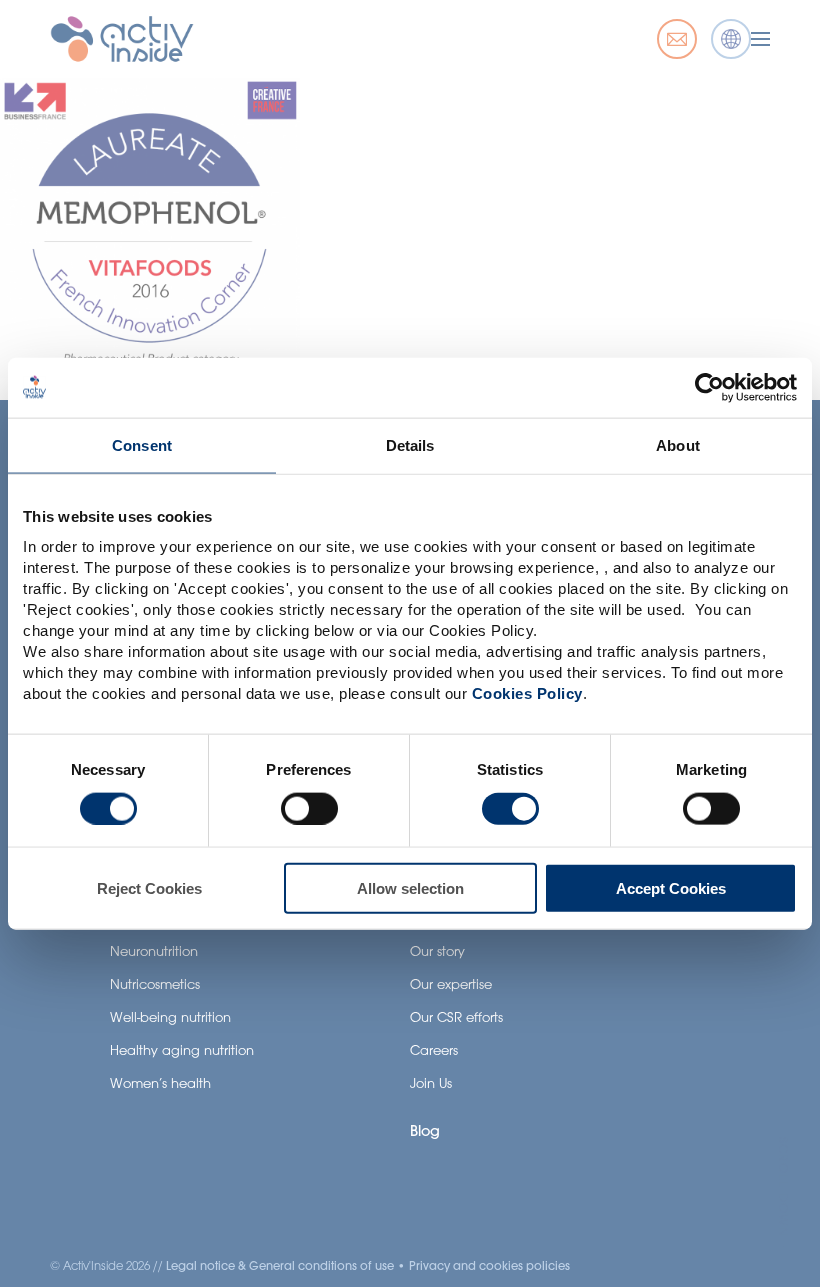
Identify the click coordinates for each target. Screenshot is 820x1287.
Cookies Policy (527, 693)
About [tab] (678, 444)
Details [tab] (410, 444)
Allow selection (410, 888)
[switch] (309, 808)
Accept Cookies (671, 888)
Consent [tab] (142, 444)
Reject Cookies (149, 888)
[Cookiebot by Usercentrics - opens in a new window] (709, 387)
